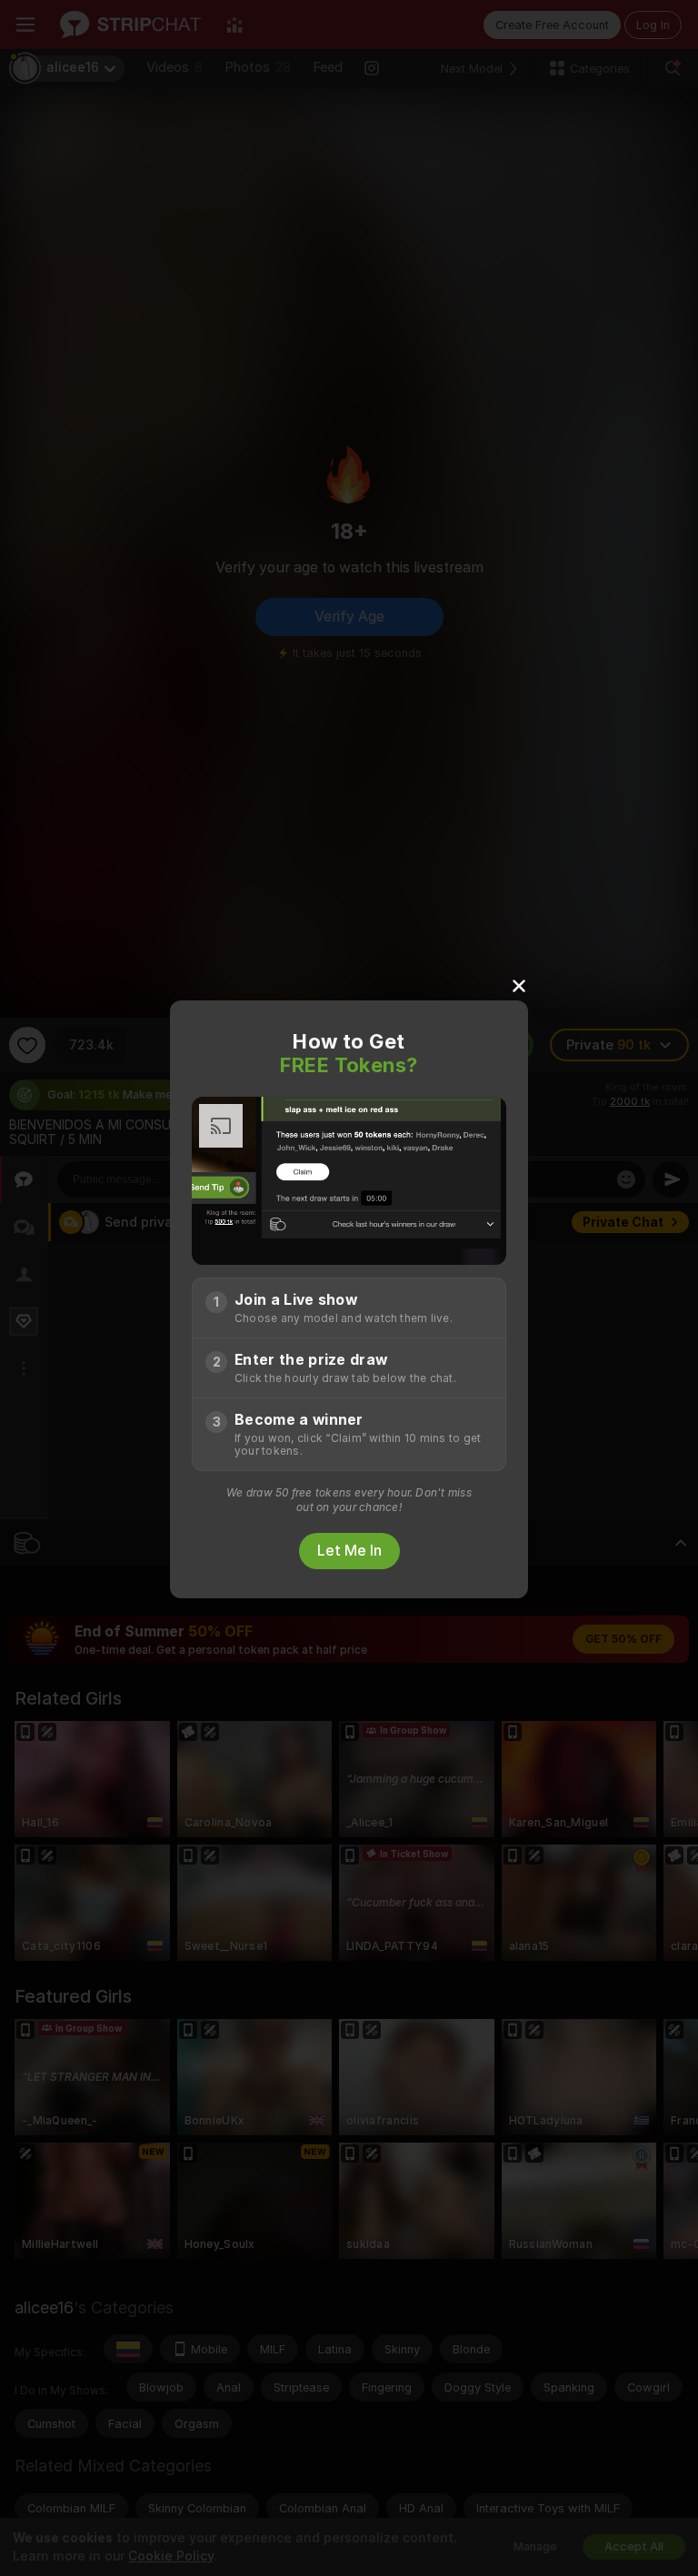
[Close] (519, 985)
